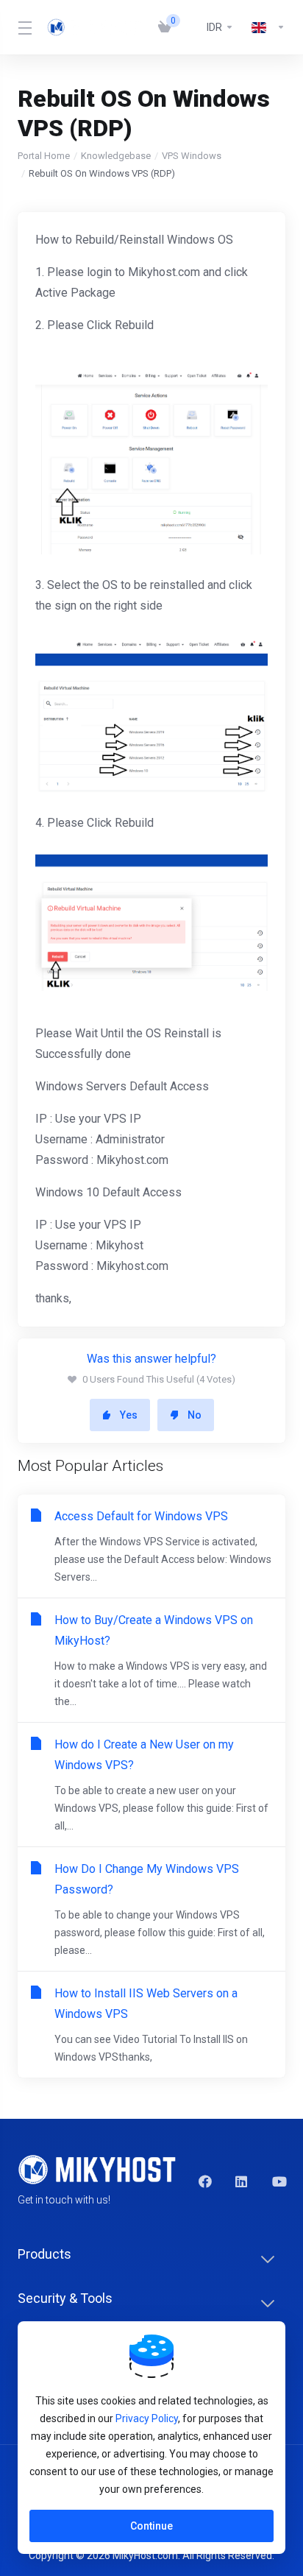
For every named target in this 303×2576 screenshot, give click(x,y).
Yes (129, 1415)
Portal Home (44, 156)
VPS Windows (192, 156)
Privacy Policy (147, 2418)
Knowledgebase (116, 156)
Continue (151, 2526)
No (195, 1415)
